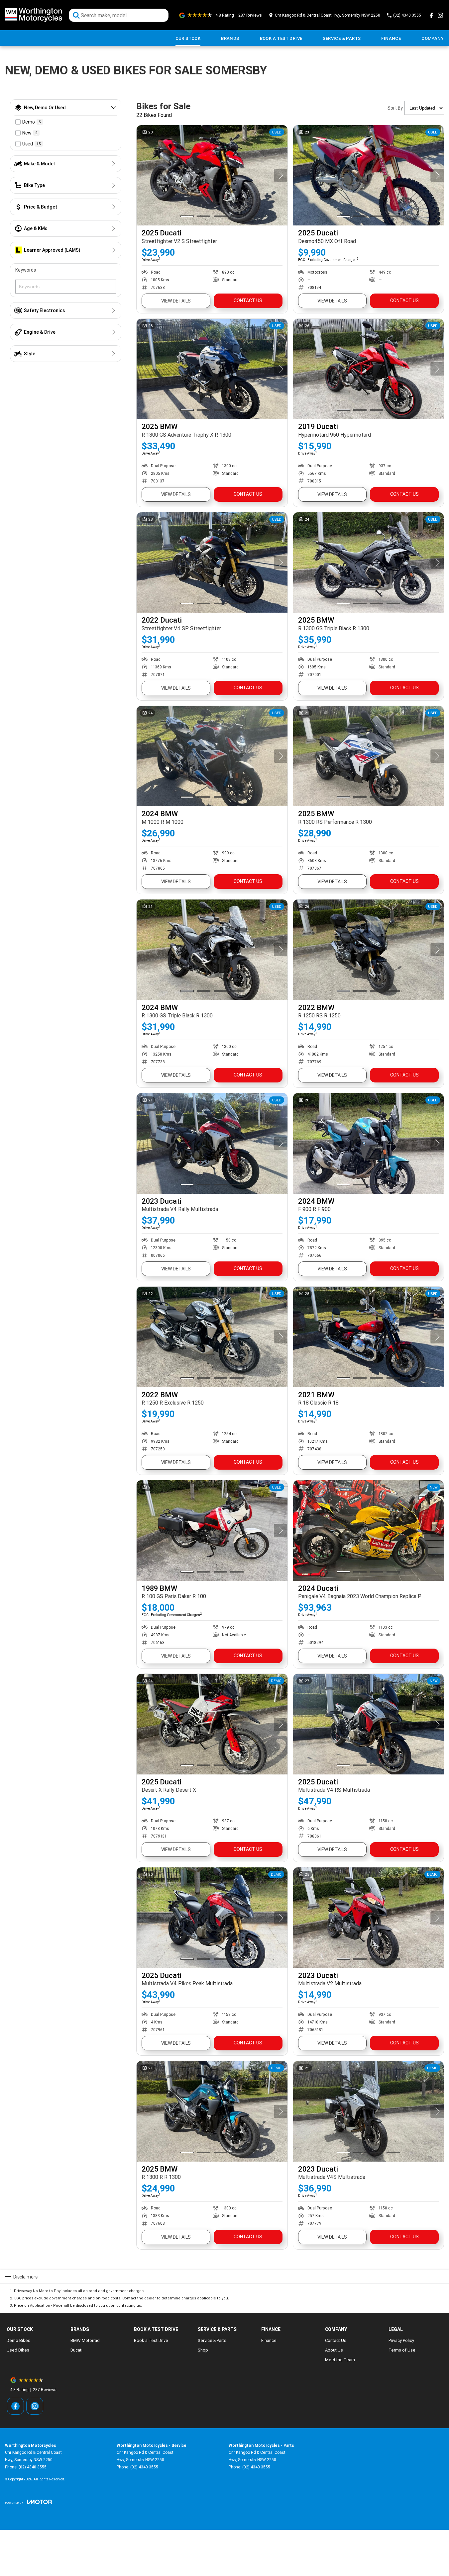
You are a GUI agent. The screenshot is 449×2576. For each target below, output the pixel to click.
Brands (230, 38)
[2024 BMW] (212, 756)
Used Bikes (18, 2350)
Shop (203, 2350)
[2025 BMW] (212, 369)
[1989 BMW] (212, 1530)
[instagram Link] (440, 15)
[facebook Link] (431, 15)
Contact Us (248, 301)
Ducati (76, 2350)
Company (433, 38)
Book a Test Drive (281, 38)
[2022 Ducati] (212, 562)
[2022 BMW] (369, 950)
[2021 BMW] (369, 1337)
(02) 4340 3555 (33, 2467)
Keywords (26, 270)
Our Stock (188, 38)
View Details (176, 301)
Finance (391, 38)
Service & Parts (342, 38)
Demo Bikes (18, 2340)
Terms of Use (402, 2350)
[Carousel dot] (187, 216)
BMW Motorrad (85, 2340)
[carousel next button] (281, 175)
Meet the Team (340, 2360)
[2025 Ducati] (212, 175)
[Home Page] (34, 15)
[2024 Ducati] (369, 1530)
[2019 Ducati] (369, 369)
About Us (334, 2350)
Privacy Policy (401, 2340)
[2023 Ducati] (212, 1143)
